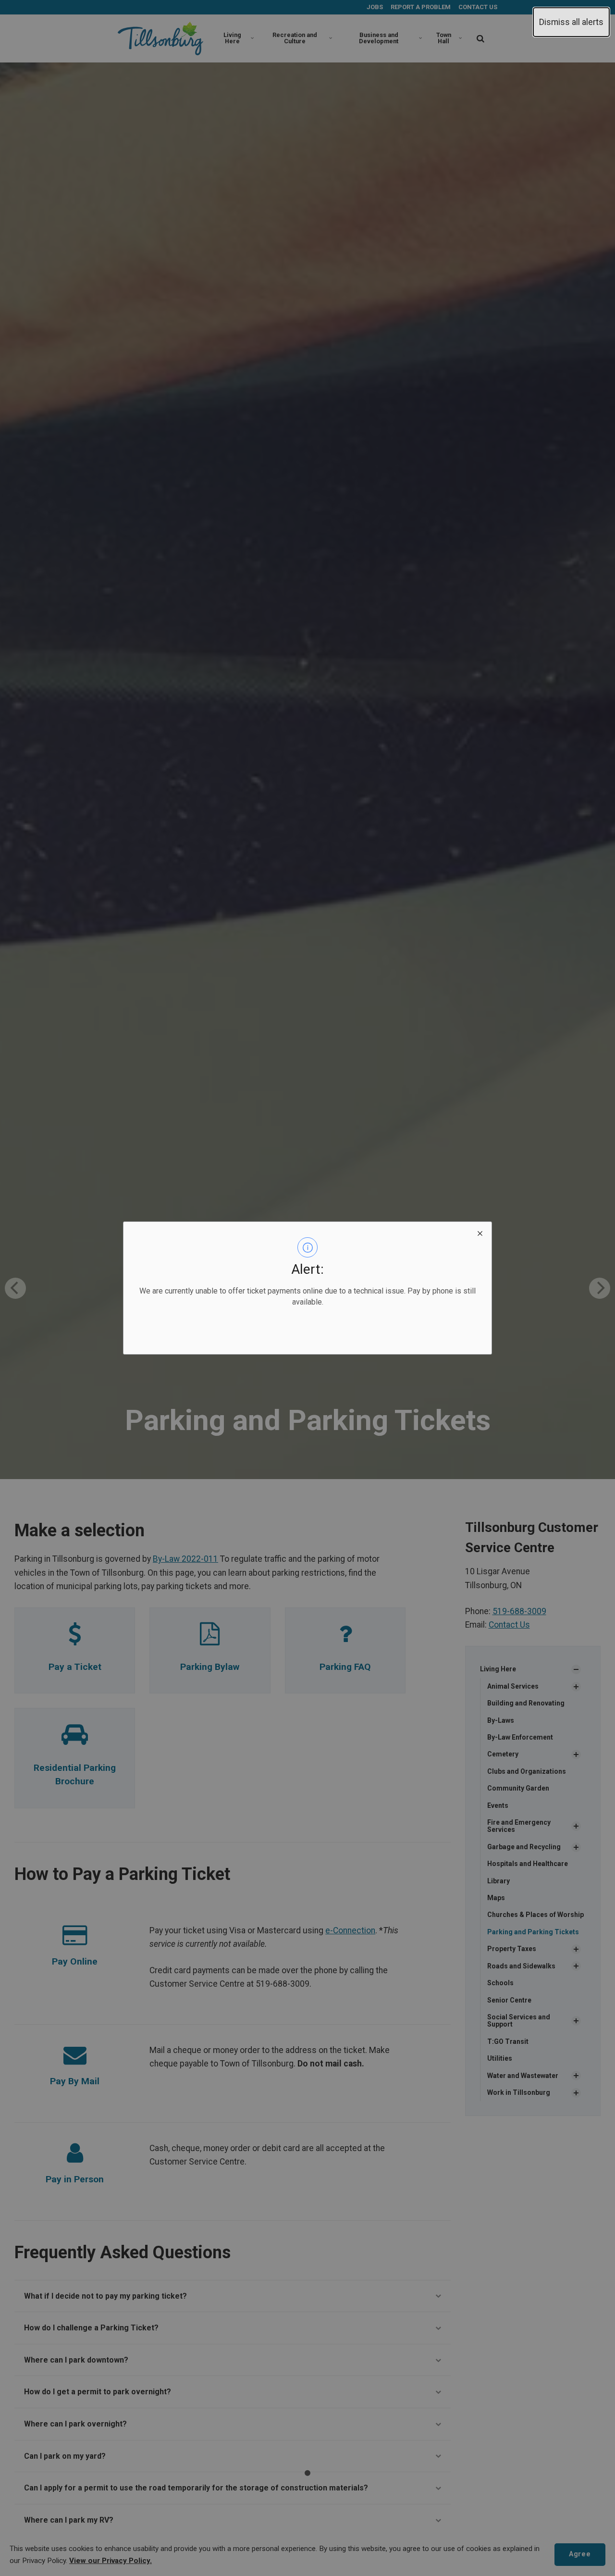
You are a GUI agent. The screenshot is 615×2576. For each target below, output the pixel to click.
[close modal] (480, 1233)
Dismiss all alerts (571, 22)
